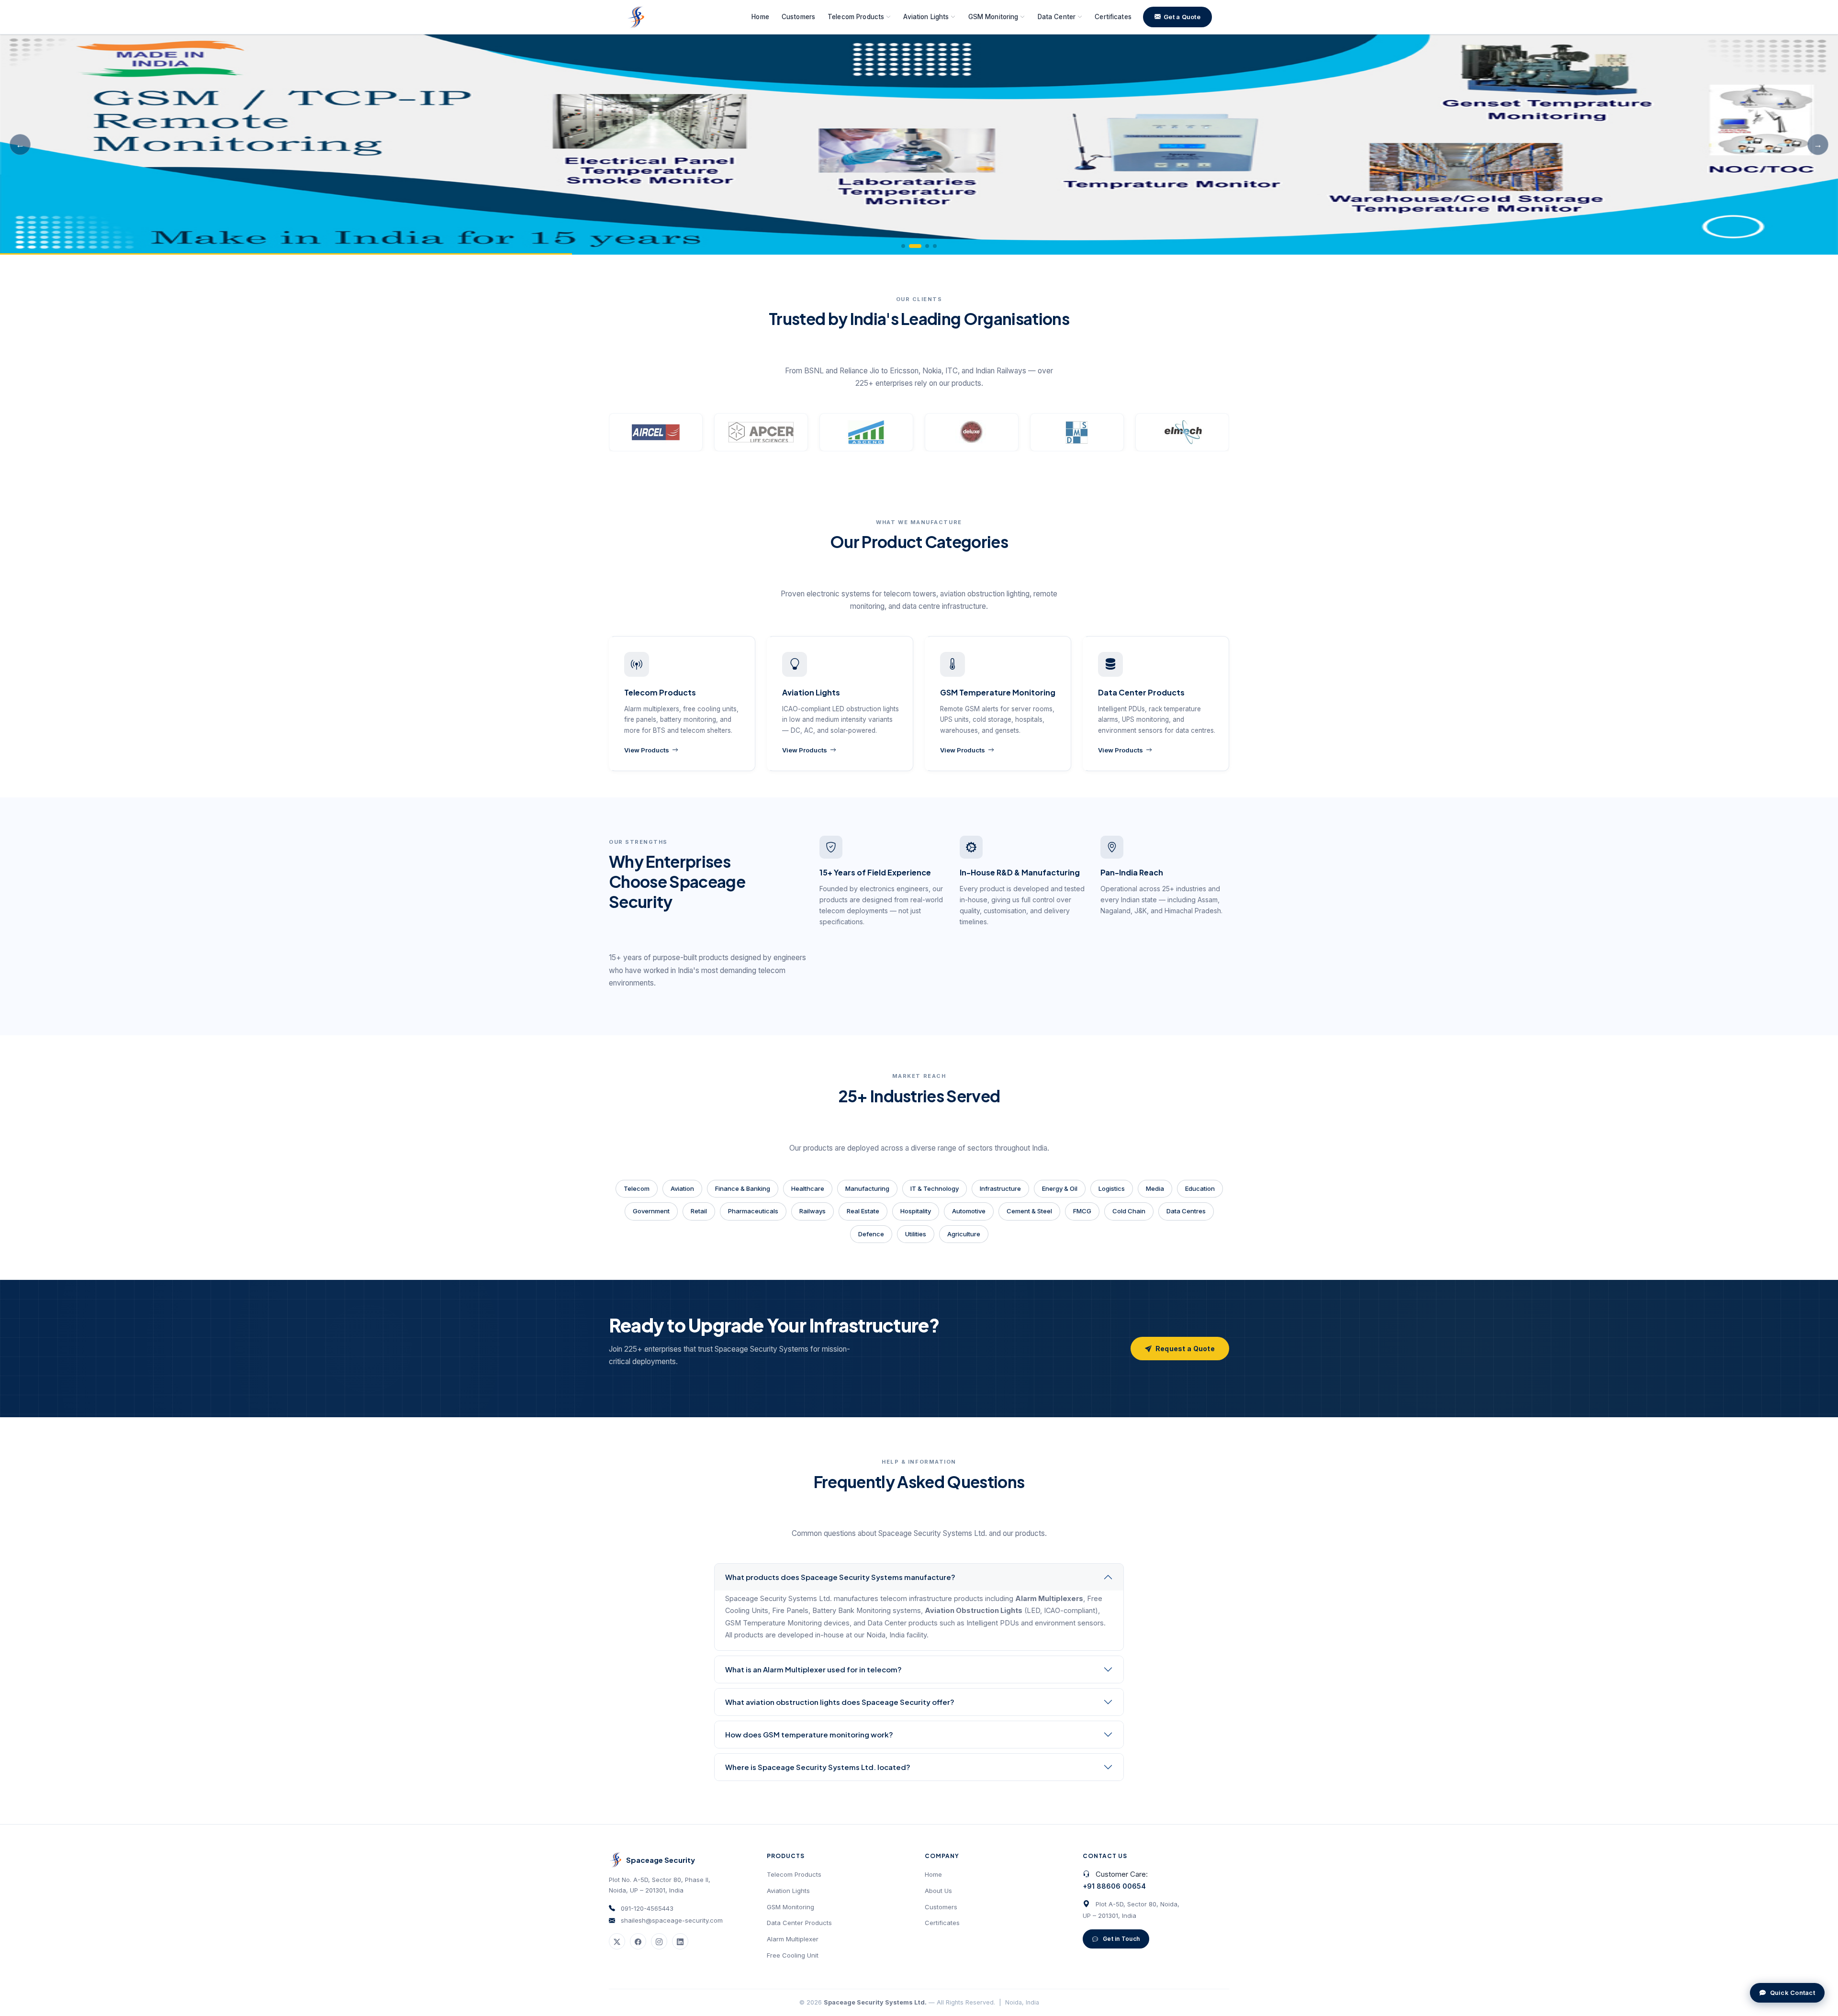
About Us (938, 1891)
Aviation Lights (788, 1891)
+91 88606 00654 (1114, 1886)
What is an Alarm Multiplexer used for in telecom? (813, 1669)
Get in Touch (1121, 1939)
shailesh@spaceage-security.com (672, 1920)
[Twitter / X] (617, 1941)
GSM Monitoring (790, 1907)
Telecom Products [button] (856, 17)
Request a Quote (1185, 1349)
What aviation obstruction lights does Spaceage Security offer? (840, 1702)
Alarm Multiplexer (793, 1939)
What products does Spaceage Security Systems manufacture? (840, 1577)
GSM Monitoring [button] (993, 17)
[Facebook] (638, 1941)
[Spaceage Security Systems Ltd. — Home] (636, 17)
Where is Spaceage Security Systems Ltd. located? (818, 1767)
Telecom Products (794, 1874)
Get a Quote (1182, 17)
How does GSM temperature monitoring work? (809, 1734)
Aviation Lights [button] (926, 17)
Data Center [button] (1057, 17)
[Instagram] (659, 1941)
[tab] (903, 246)
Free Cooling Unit (793, 1955)
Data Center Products (799, 1923)
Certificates (1113, 17)
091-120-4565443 (647, 1908)
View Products (647, 750)
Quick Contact (1793, 1993)
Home (760, 17)
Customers (798, 17)
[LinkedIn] (680, 1941)
